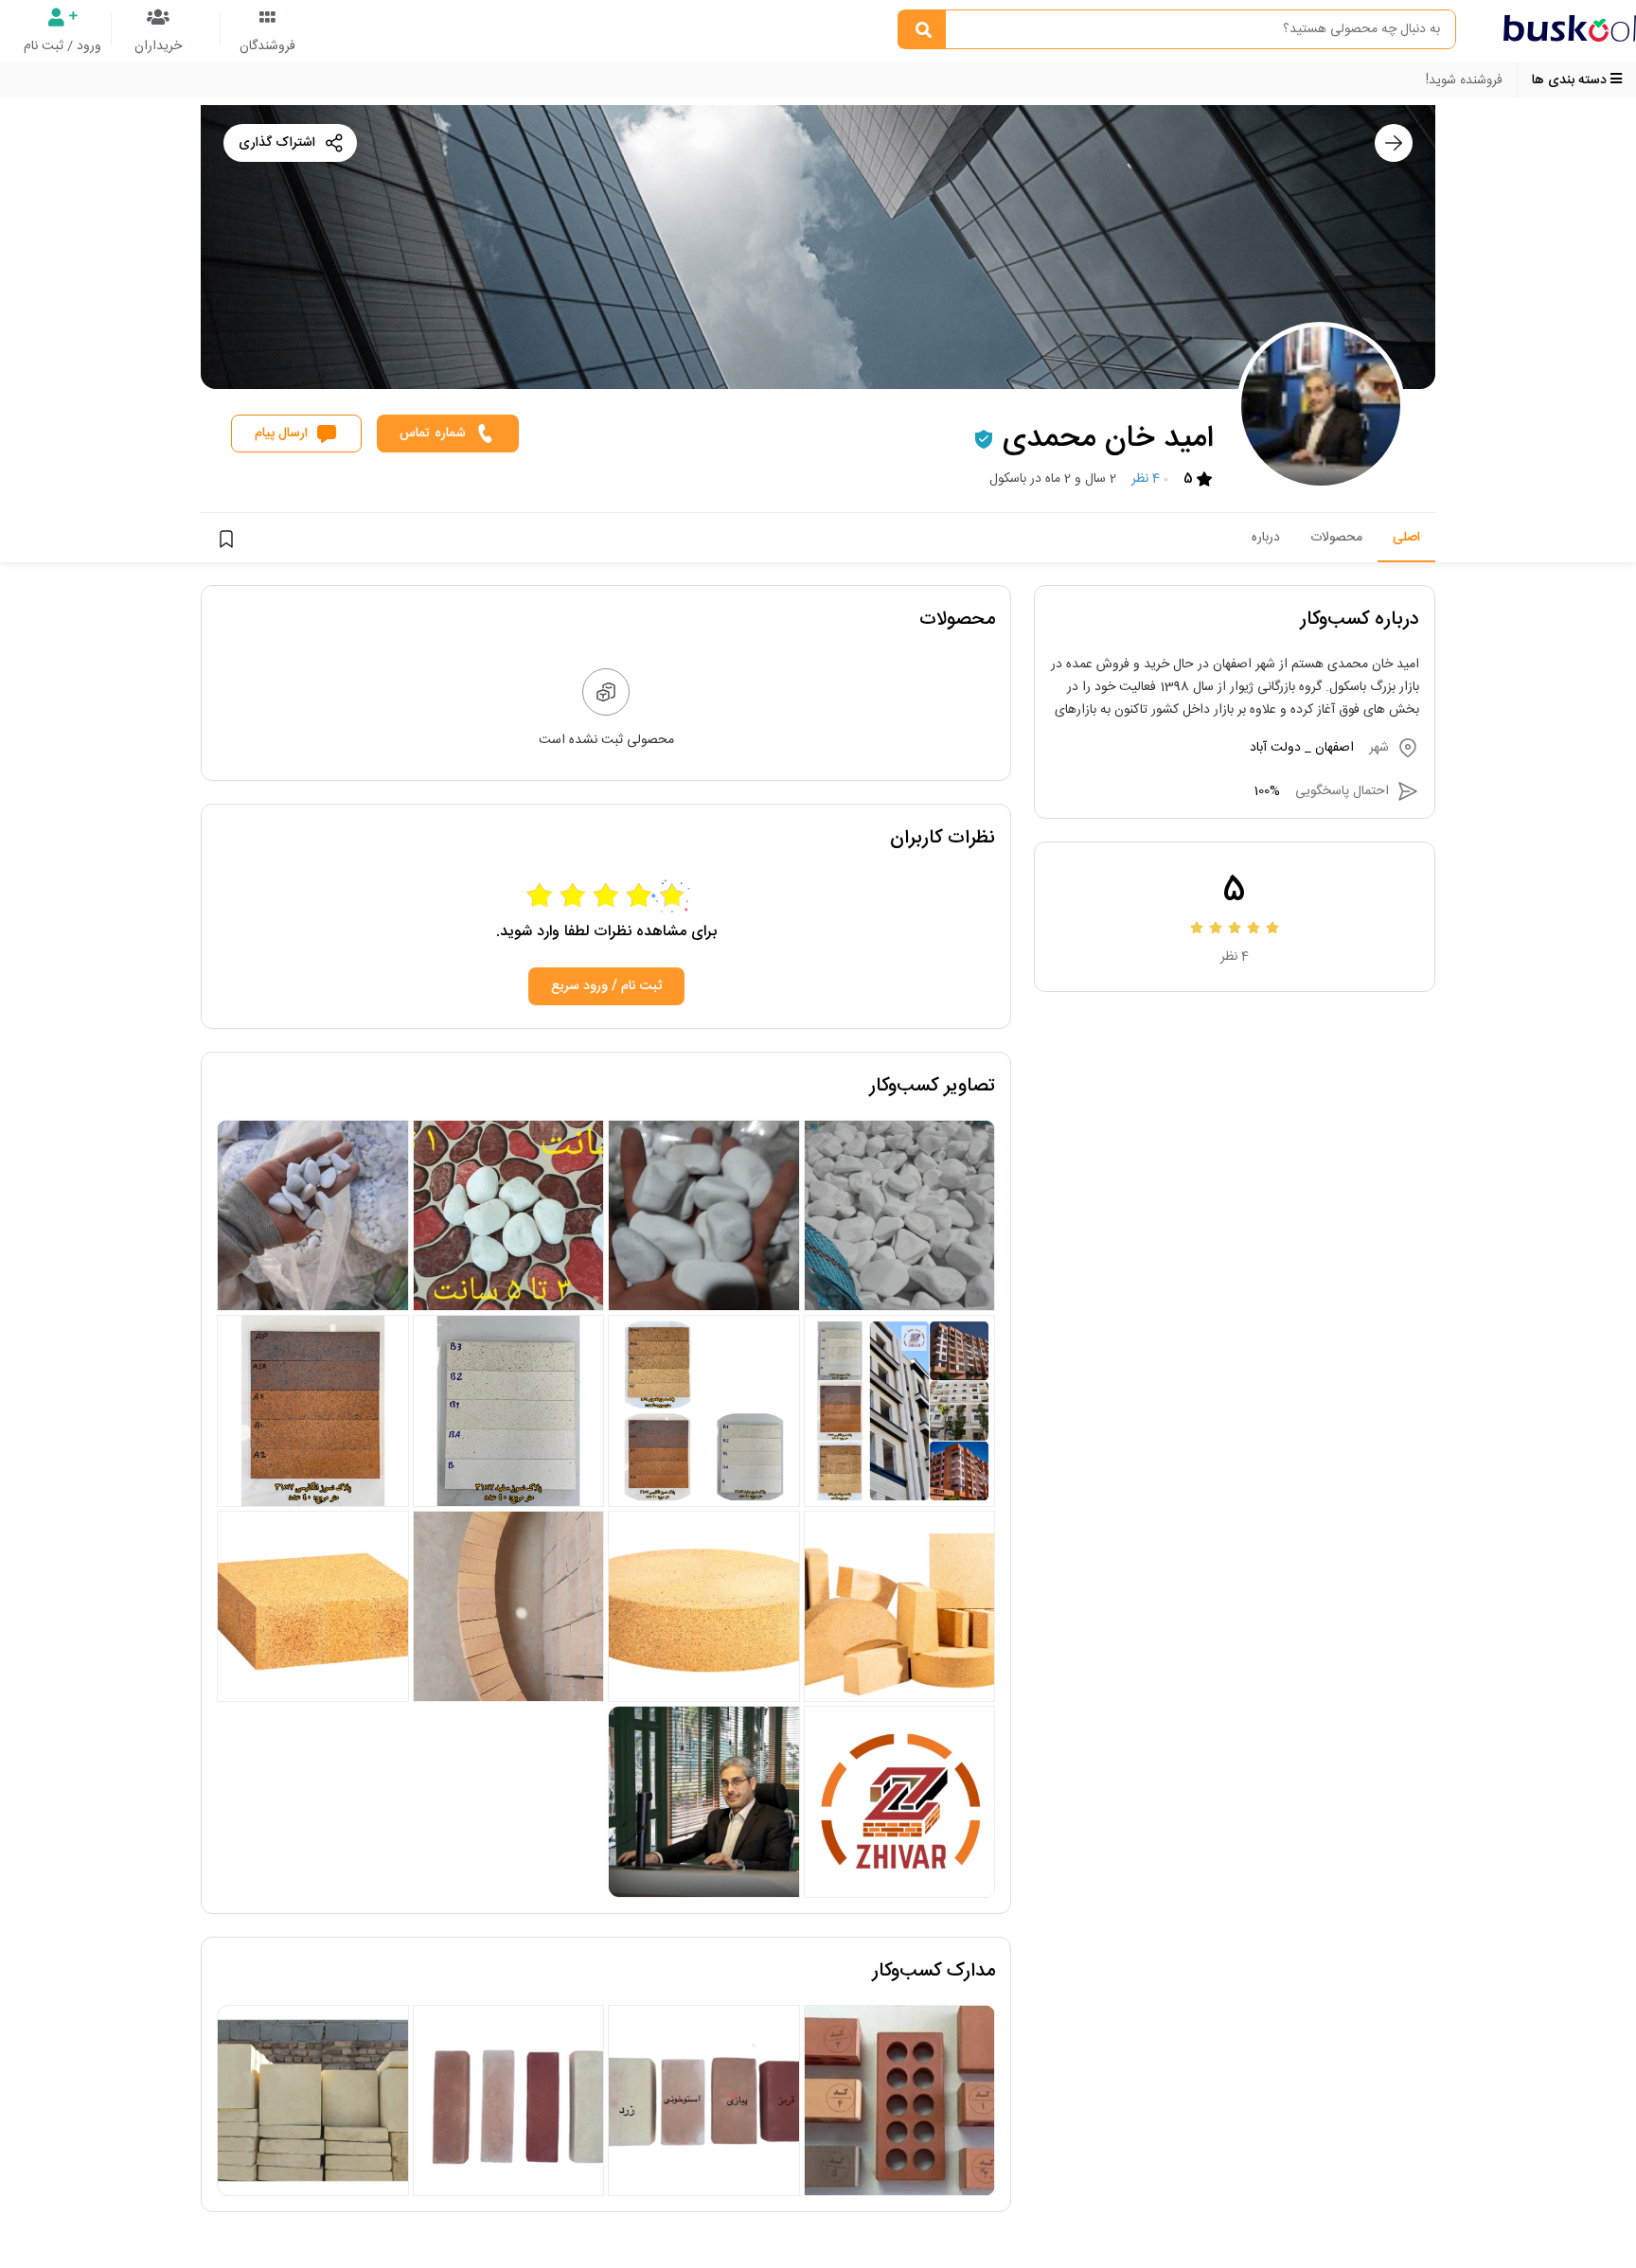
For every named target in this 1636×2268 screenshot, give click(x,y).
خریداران (158, 46)
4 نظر (1146, 479)
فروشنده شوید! (1464, 80)
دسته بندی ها (1571, 80)
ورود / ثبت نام (62, 46)
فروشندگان (267, 46)
